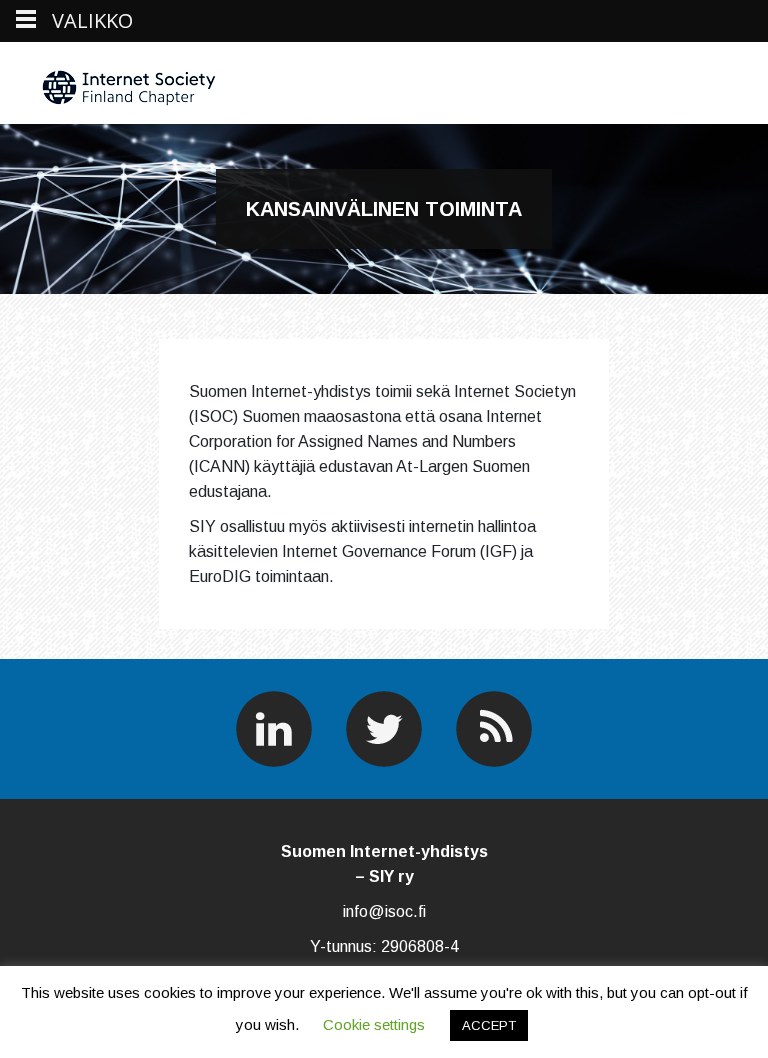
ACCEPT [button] (489, 1025)
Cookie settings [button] (374, 1024)
